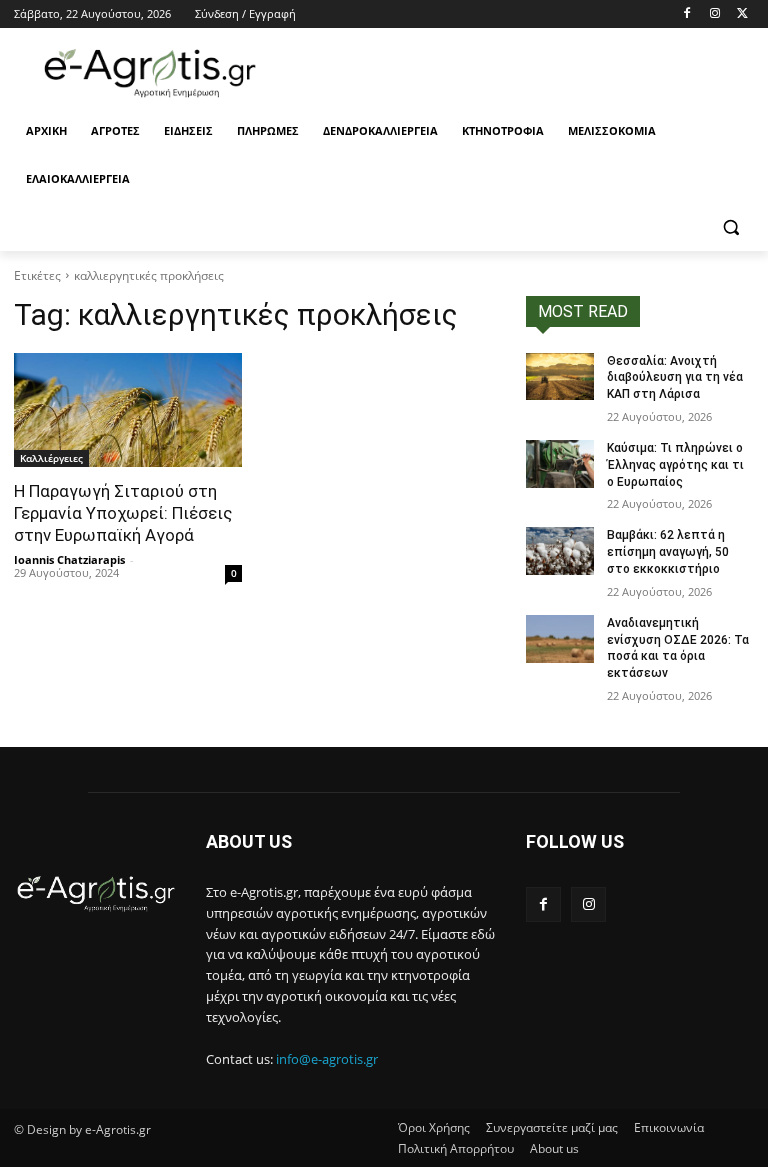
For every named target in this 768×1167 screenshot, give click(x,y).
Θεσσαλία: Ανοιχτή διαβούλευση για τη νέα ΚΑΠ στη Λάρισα (675, 378)
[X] (742, 14)
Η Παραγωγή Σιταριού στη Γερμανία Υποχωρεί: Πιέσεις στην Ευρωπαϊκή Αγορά (123, 513)
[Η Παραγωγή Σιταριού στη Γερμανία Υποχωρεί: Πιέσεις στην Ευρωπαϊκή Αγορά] (128, 410)
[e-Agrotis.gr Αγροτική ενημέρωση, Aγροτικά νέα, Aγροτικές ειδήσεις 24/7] (150, 73)
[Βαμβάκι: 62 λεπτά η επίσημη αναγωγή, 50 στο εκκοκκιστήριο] (560, 551)
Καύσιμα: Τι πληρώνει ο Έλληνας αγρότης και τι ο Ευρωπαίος (675, 465)
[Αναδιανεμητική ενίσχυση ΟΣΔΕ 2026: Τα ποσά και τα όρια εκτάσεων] (560, 639)
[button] (730, 227)
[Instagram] (714, 14)
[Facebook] (687, 14)
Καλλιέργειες (51, 458)
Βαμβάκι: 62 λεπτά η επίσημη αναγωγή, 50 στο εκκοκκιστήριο (668, 552)
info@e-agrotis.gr (327, 1059)
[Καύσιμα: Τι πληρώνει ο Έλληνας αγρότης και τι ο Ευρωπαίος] (560, 464)
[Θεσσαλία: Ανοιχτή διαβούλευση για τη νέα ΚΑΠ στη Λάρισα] (560, 377)
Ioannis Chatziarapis (69, 559)
